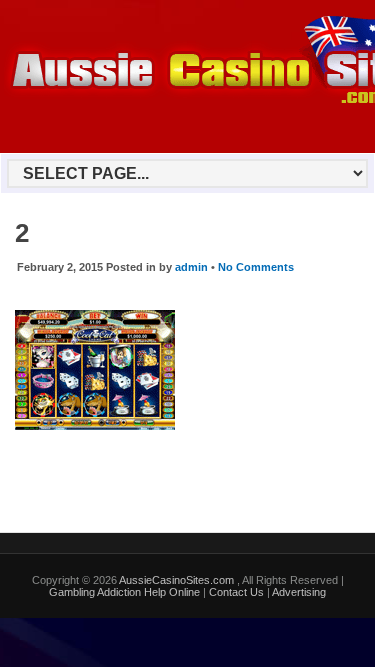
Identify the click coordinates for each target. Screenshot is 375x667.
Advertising (299, 592)
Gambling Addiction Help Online (124, 592)
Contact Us (236, 592)
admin (191, 267)
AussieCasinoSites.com (178, 580)
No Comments (256, 267)
